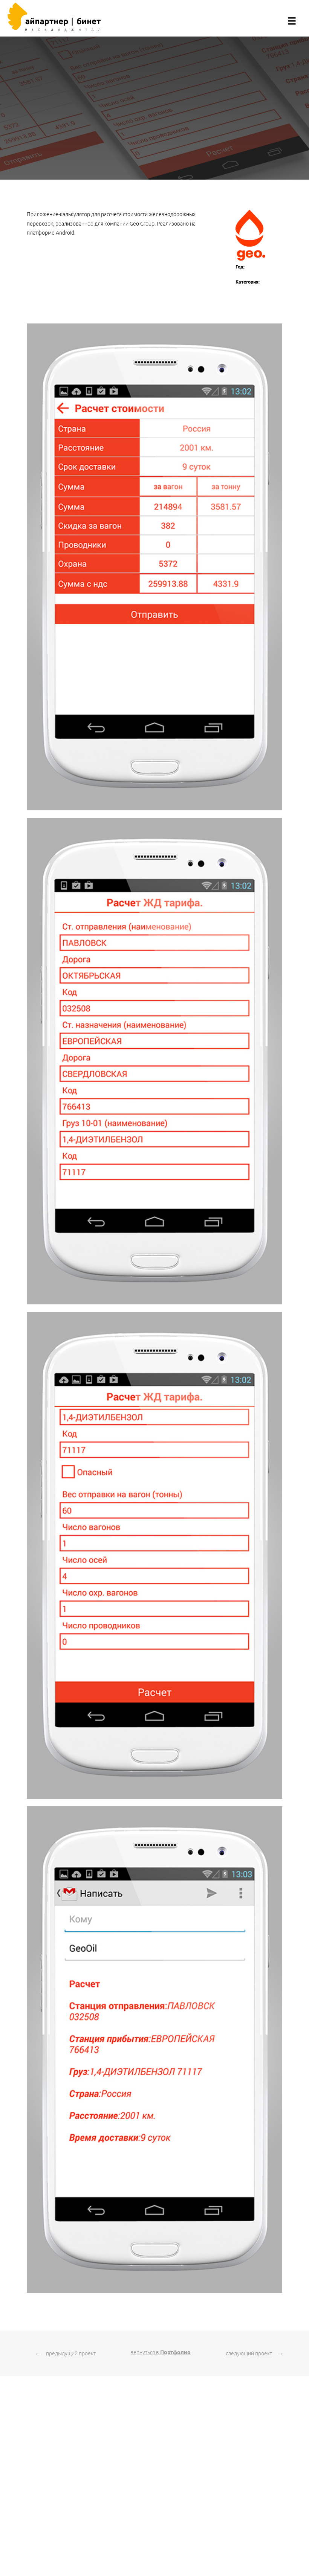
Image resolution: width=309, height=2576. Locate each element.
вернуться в (161, 2352)
